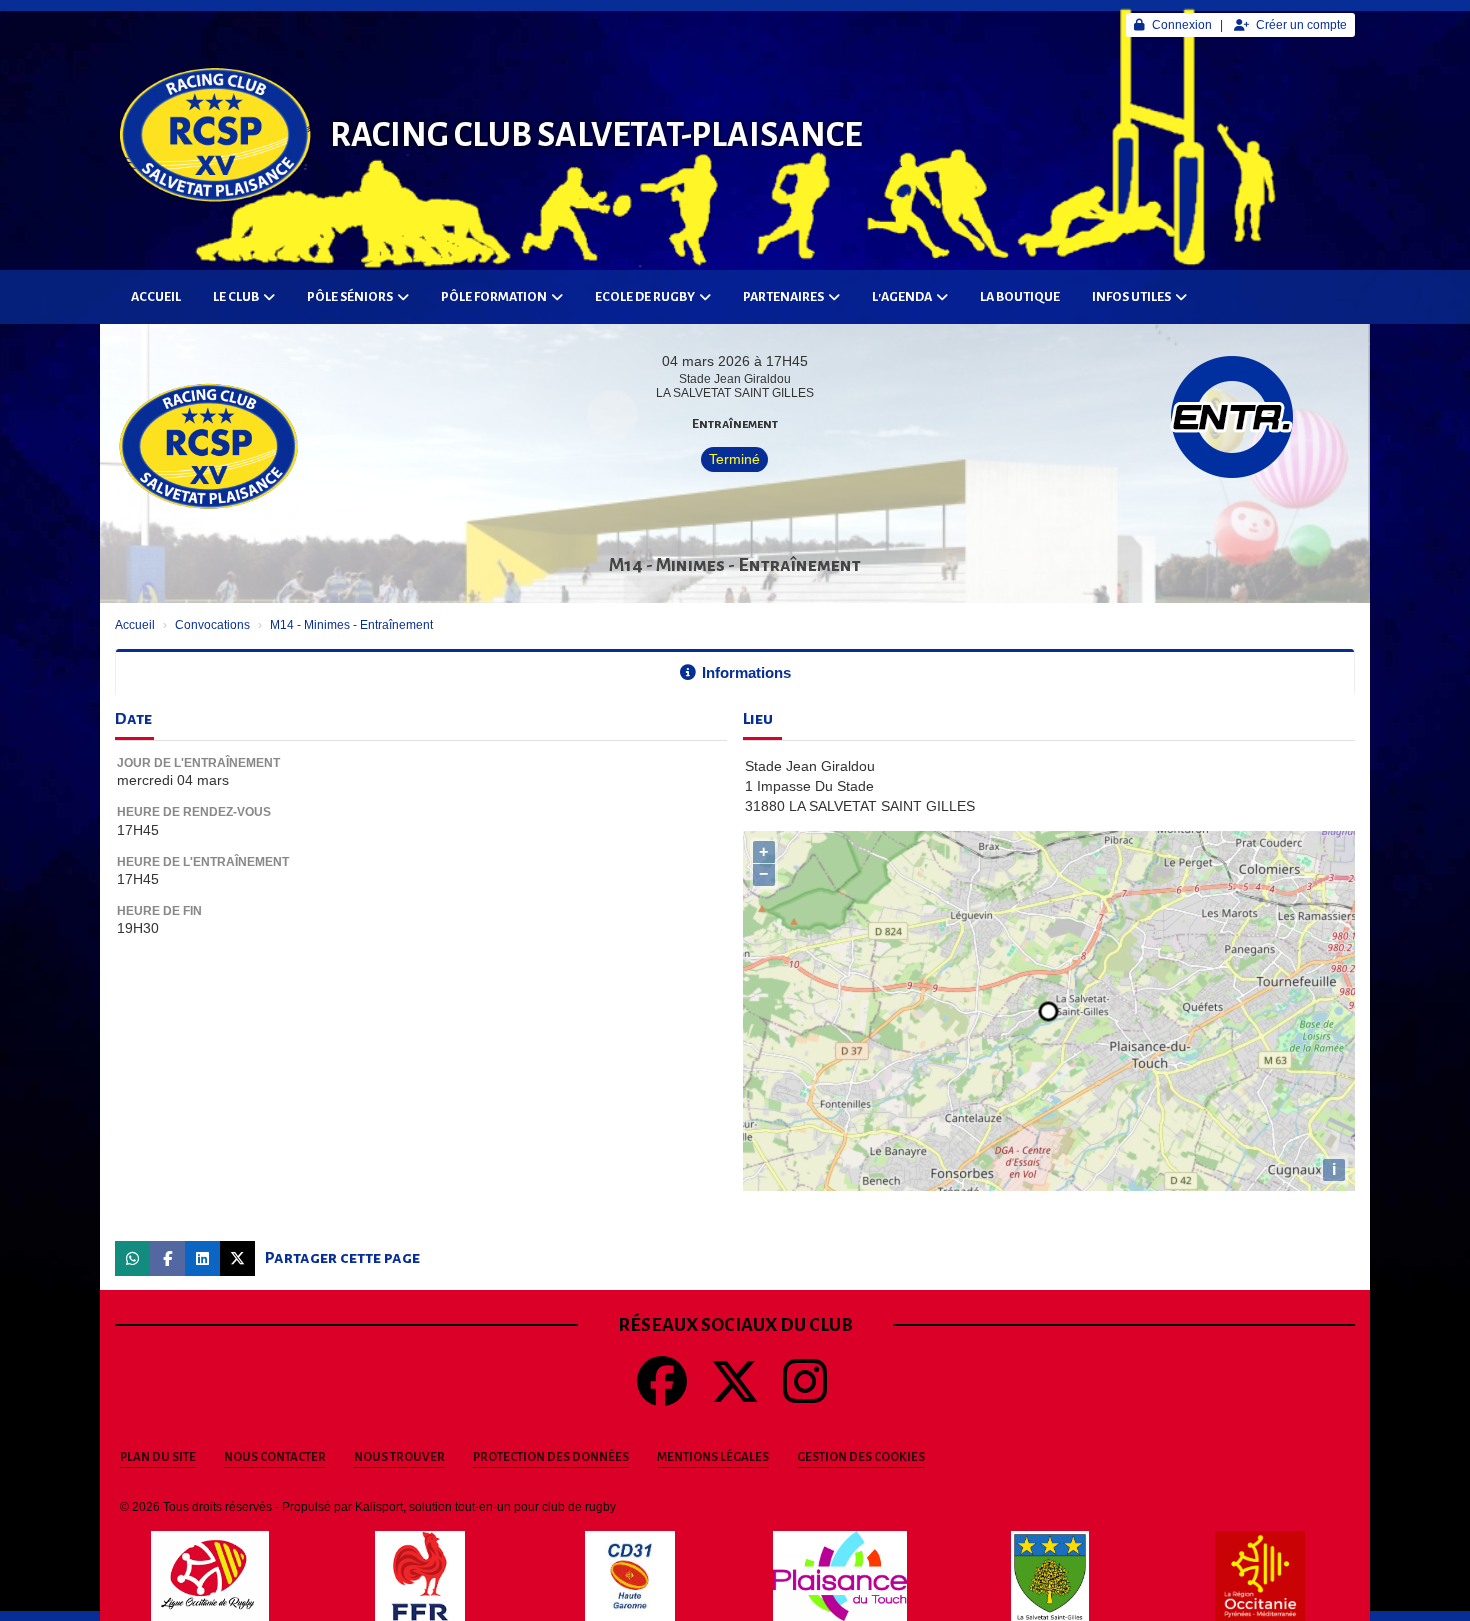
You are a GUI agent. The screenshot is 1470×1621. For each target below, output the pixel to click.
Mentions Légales (713, 1457)
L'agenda (902, 297)
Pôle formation (494, 297)
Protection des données (551, 1457)
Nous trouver (399, 1457)
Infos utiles (1131, 297)
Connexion (1182, 25)
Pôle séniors (350, 297)
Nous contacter (275, 1457)
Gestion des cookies (861, 1457)
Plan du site (158, 1457)
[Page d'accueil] (215, 135)
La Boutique (1020, 297)
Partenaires (783, 297)
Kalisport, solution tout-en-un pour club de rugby (485, 1507)
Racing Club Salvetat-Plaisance (596, 135)
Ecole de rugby (645, 297)
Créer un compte (1301, 25)
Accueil (156, 297)
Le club (236, 297)
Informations (746, 672)
